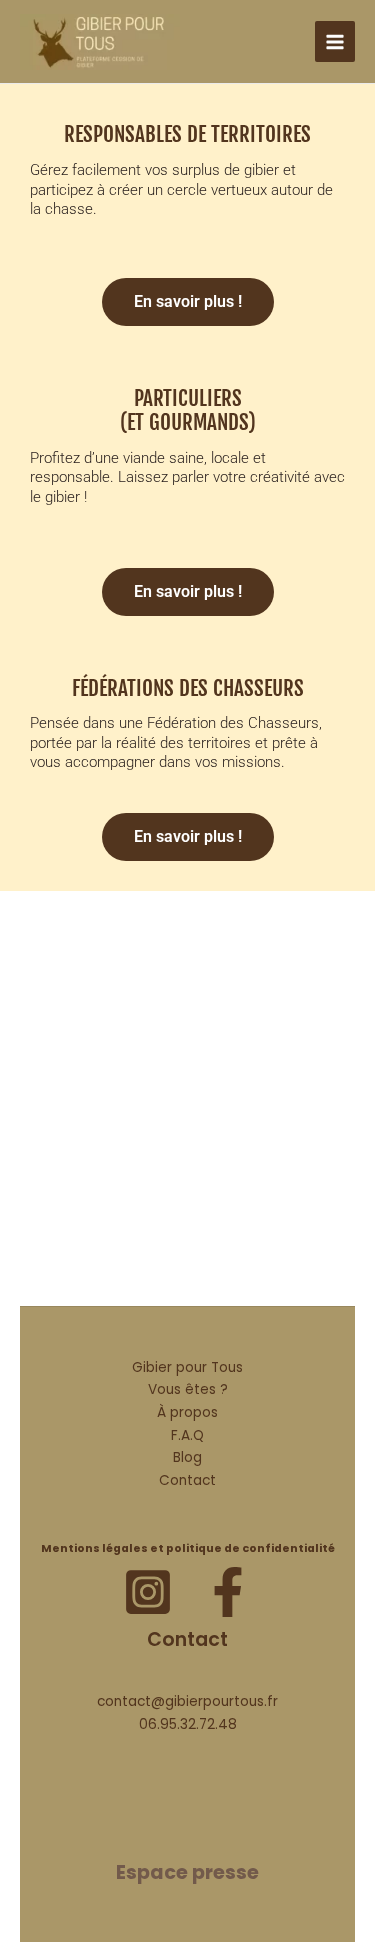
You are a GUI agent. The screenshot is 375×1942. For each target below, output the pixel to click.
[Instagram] (148, 1592)
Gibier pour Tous (187, 1367)
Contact (187, 1480)
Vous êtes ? (188, 1389)
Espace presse (187, 1872)
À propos (187, 1412)
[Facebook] (228, 1592)
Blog (187, 1457)
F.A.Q (187, 1435)
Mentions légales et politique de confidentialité (188, 1548)
